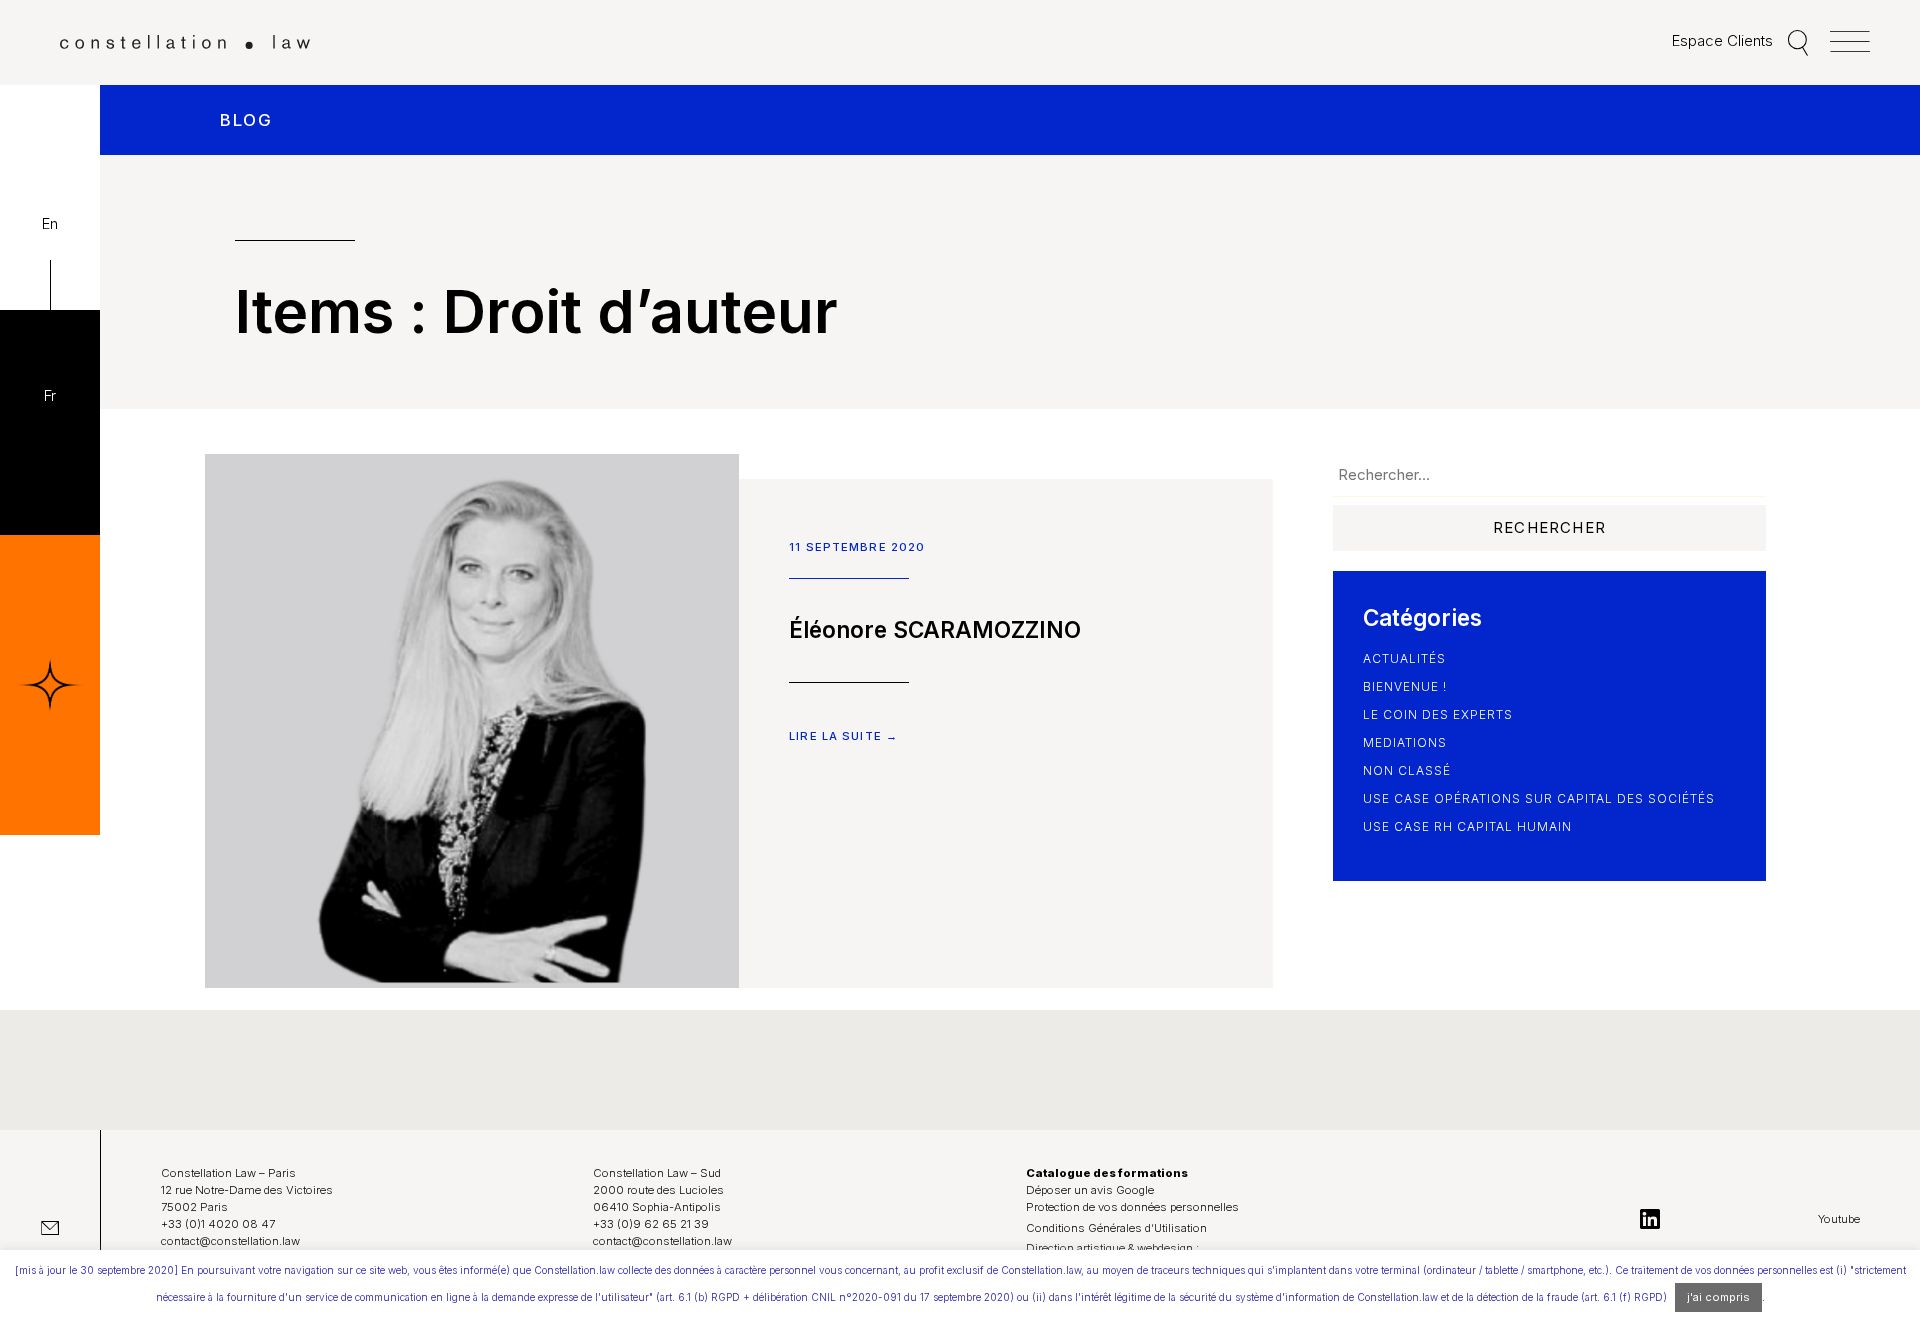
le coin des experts (1438, 714)
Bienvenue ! (1405, 686)
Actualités (1404, 658)
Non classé (1407, 770)
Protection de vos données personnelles (1132, 1207)
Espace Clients (1722, 40)
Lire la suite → (843, 736)
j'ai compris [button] (1718, 1297)
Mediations (1405, 742)
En (50, 223)
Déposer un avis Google (1090, 1190)
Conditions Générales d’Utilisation (1116, 1228)
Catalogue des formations (1107, 1173)
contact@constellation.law (230, 1241)
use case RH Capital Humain (1467, 826)
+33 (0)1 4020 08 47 (218, 1224)
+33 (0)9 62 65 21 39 (651, 1224)
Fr (50, 395)
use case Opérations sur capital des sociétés (1539, 798)
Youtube (1839, 1219)
